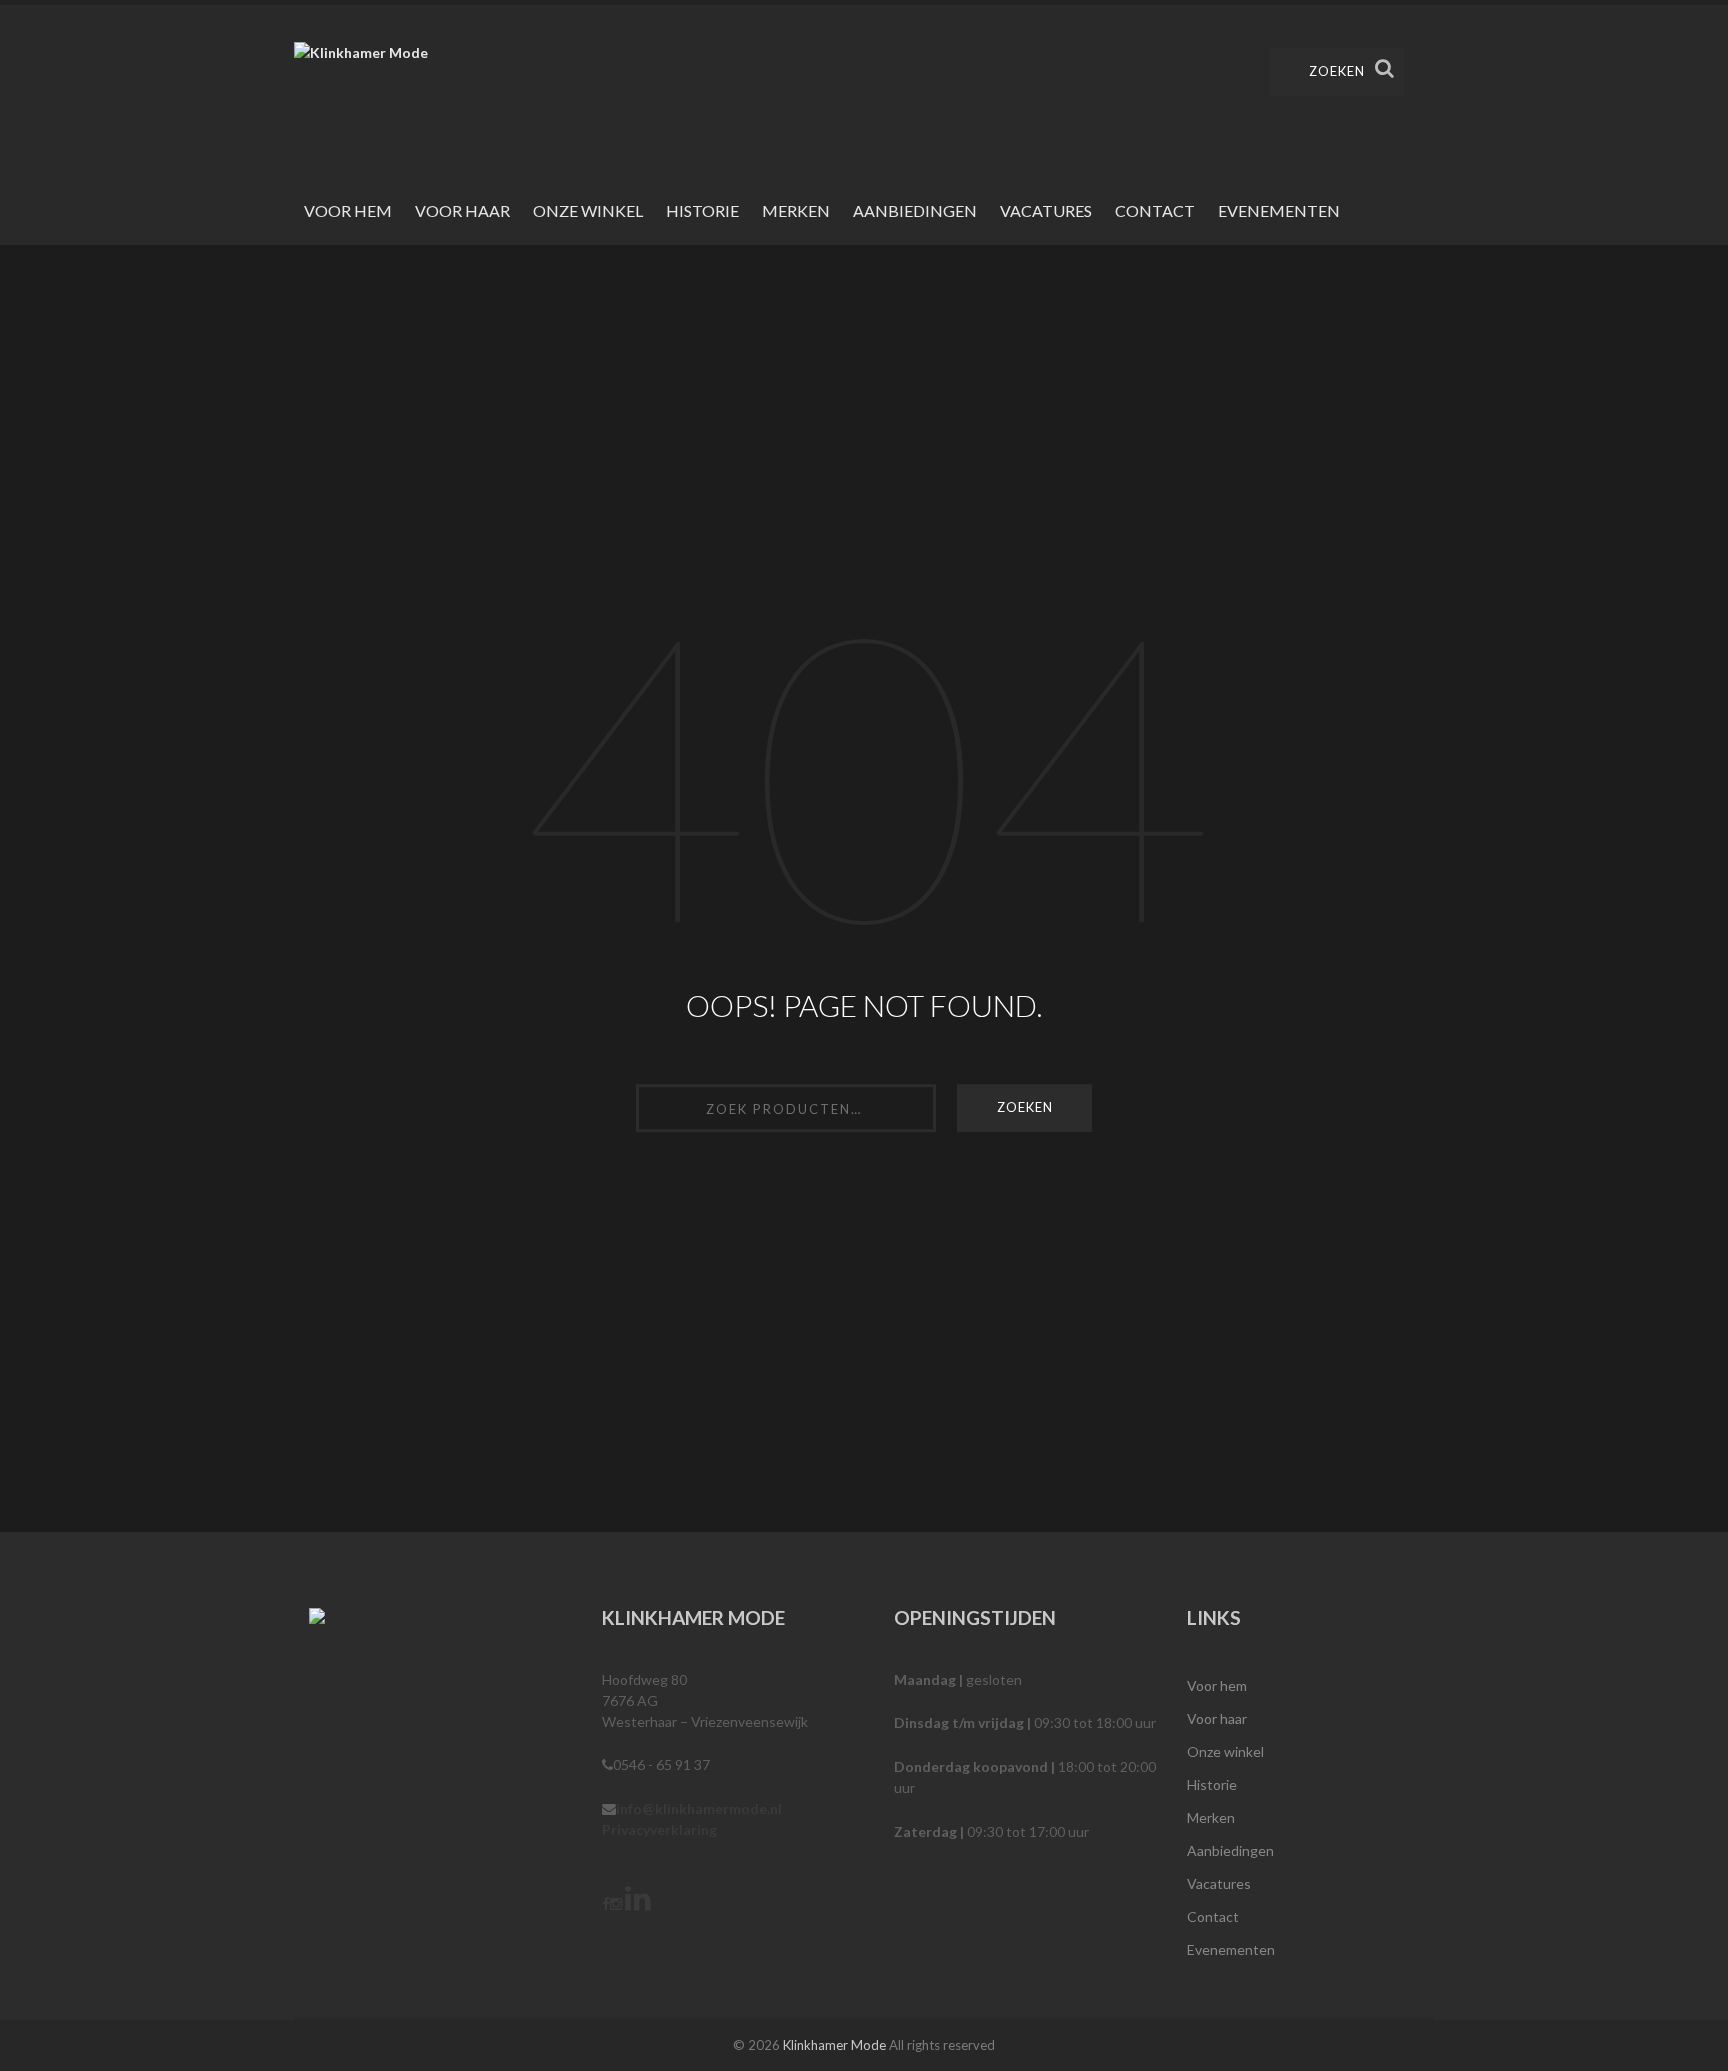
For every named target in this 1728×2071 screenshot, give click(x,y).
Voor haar (462, 210)
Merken (796, 210)
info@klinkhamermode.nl (699, 1808)
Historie (702, 210)
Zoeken (1337, 71)
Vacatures (1046, 210)
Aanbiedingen (915, 210)
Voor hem (348, 210)
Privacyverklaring (659, 1829)
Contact (1155, 210)
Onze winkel (588, 210)
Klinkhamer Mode (834, 2045)
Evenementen (1279, 210)
